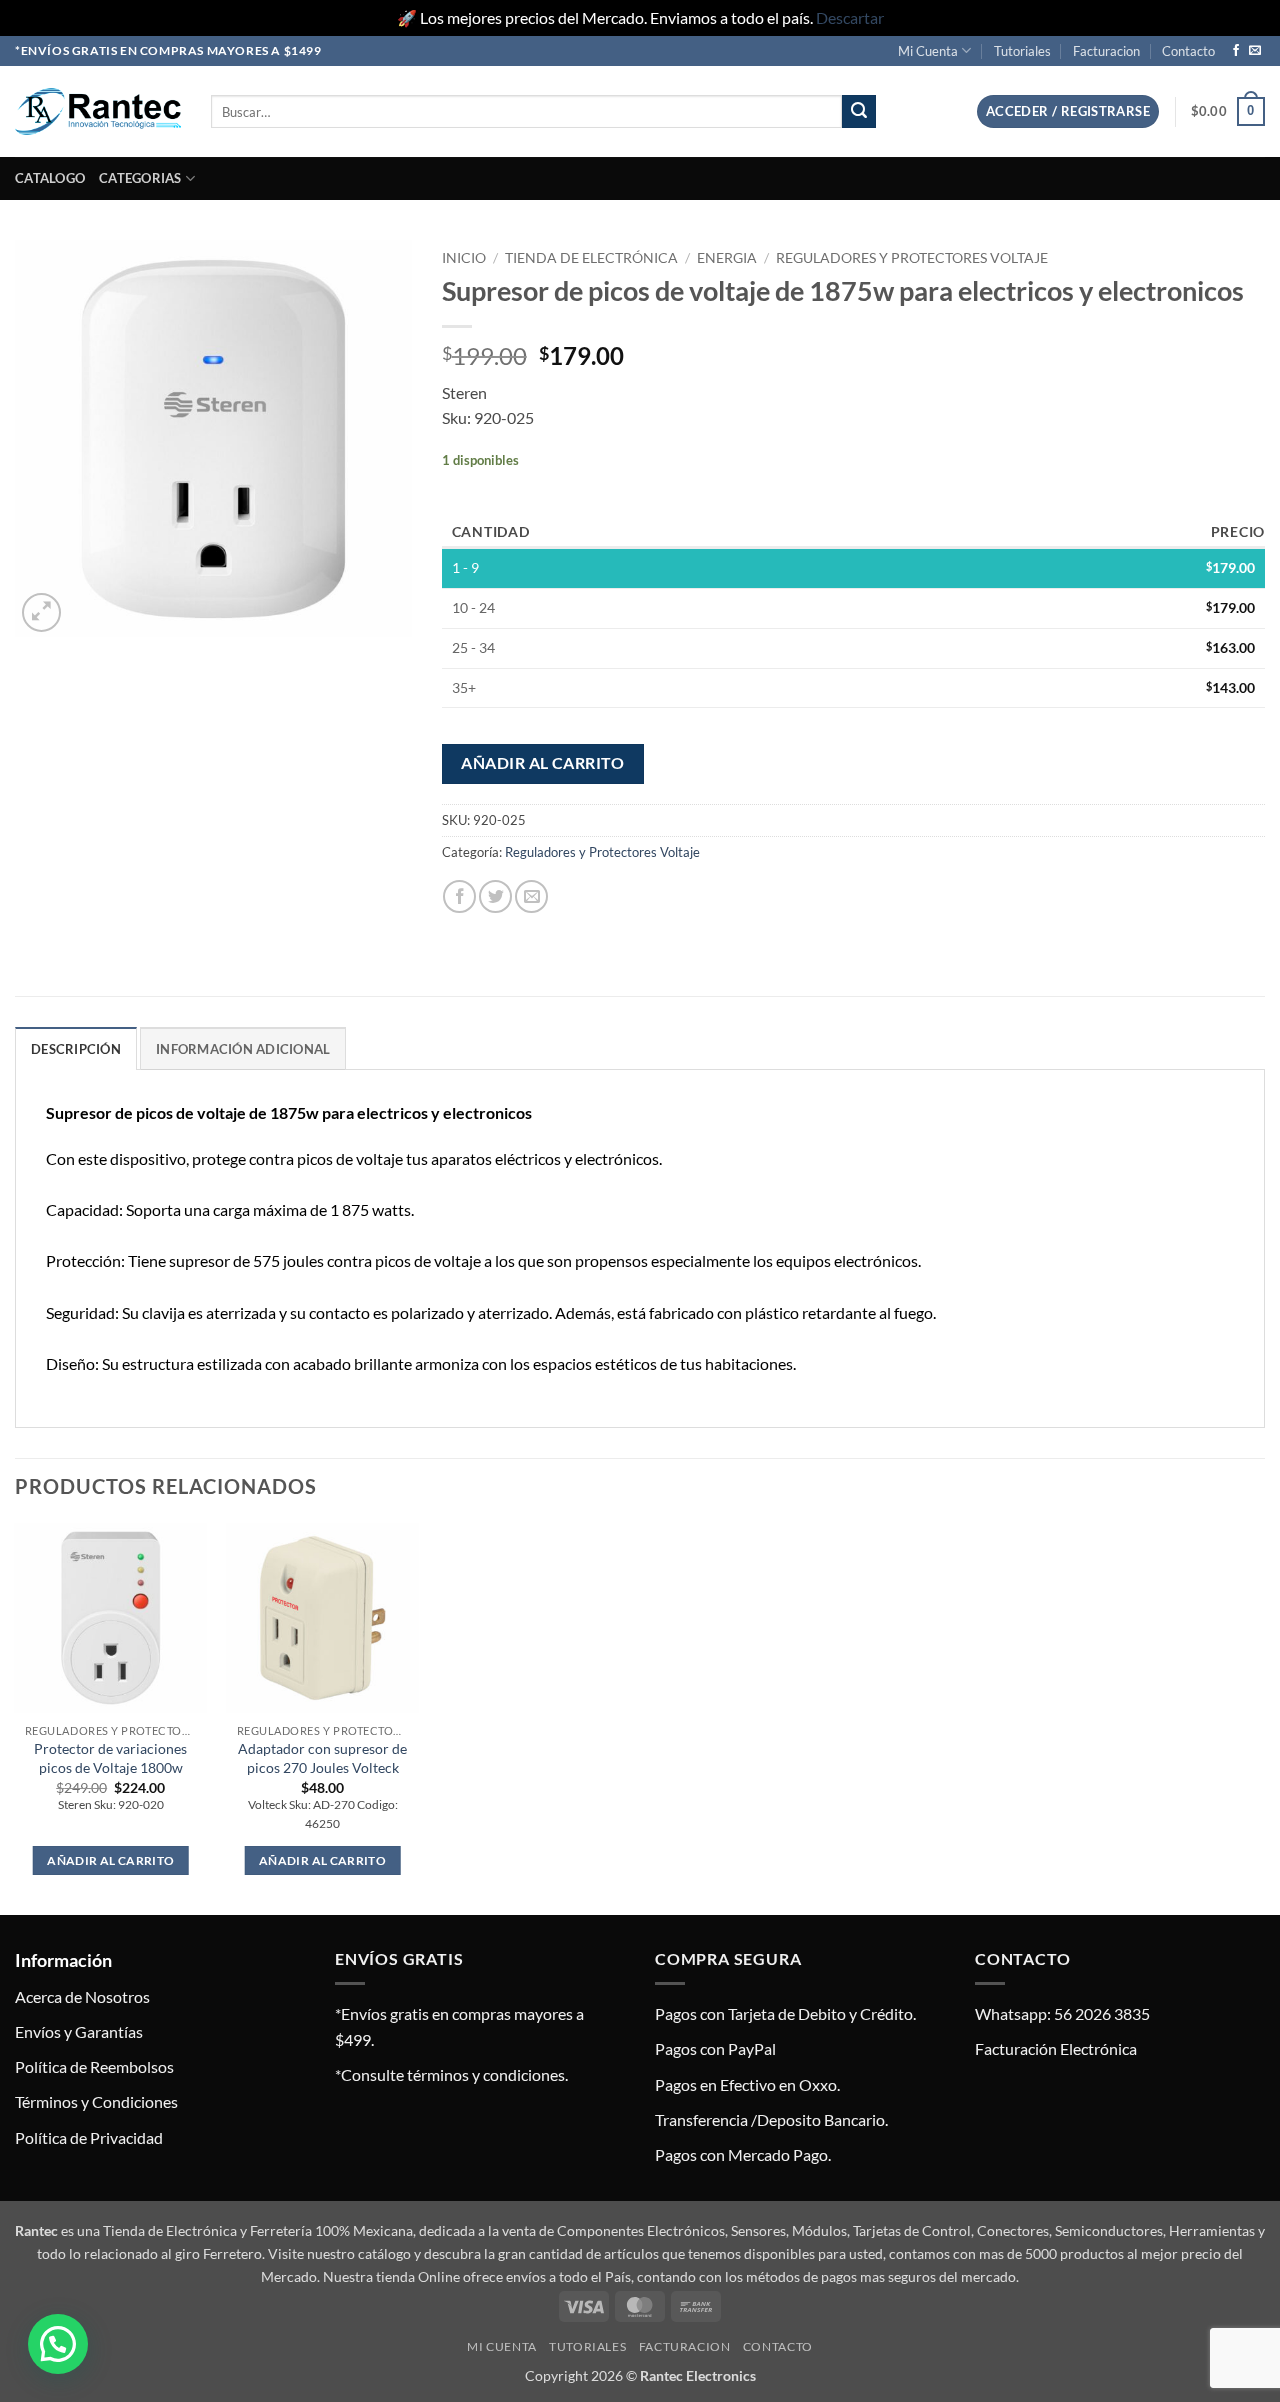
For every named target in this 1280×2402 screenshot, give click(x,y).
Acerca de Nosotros (82, 1996)
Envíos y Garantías (79, 2031)
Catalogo (50, 178)
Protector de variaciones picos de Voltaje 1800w (110, 1758)
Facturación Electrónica (1056, 2048)
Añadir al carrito (542, 763)
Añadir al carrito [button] (110, 1860)
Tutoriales (1022, 51)
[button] (1068, 111)
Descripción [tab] (76, 1049)
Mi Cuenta (928, 51)
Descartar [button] (850, 17)
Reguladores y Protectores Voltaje (912, 258)
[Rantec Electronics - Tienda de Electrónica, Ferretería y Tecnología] (98, 111)
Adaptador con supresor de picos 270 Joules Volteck (322, 1758)
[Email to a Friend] (531, 896)
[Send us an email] (1255, 51)
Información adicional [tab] (243, 1049)
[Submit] (859, 112)
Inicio (464, 258)
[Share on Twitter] (495, 896)
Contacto (1188, 51)
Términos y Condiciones (96, 2101)
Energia (727, 258)
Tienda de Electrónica (591, 258)
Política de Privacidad (89, 2137)
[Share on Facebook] (459, 896)
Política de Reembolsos (94, 2066)
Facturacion (1106, 51)
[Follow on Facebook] (1236, 51)
